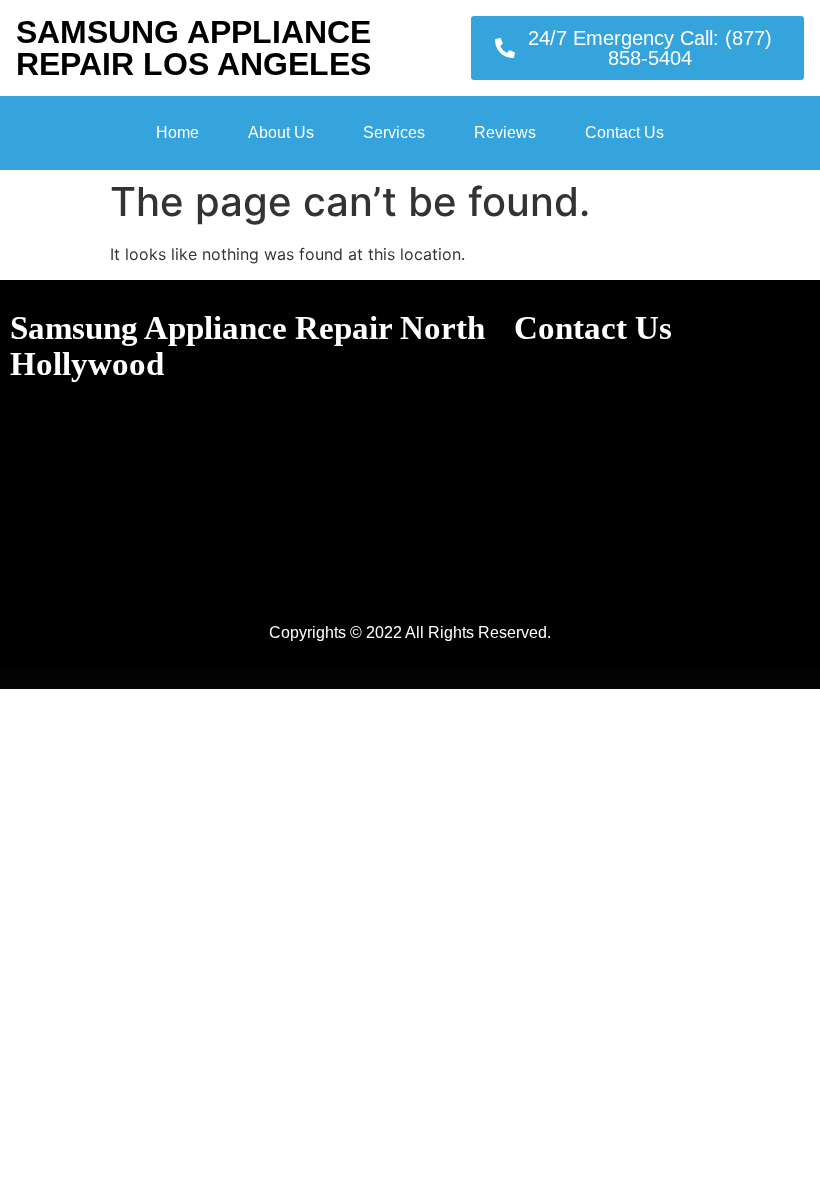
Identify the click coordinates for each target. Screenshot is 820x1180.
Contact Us (624, 132)
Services (394, 132)
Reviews (505, 132)
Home (177, 132)
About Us (281, 132)
